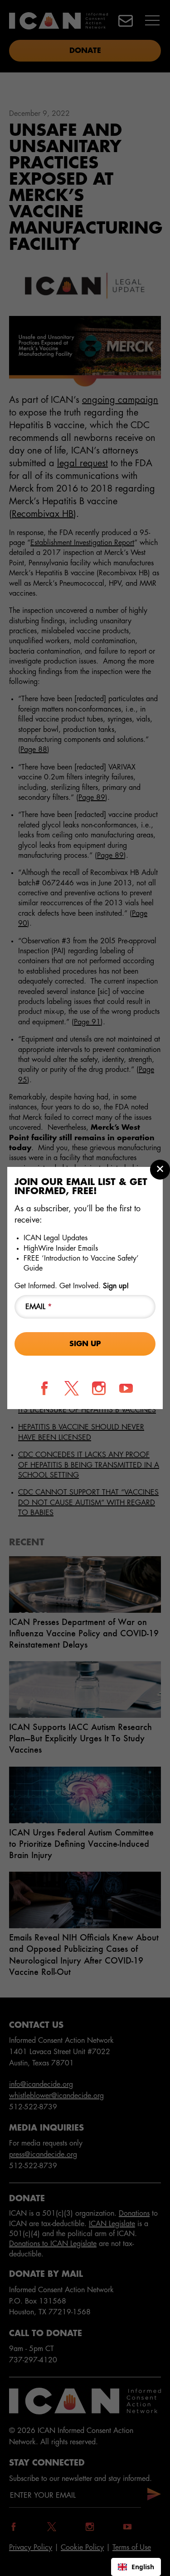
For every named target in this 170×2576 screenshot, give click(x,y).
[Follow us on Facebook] (44, 1388)
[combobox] (136, 2567)
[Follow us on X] (72, 1388)
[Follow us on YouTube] (126, 1388)
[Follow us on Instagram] (99, 1388)
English (143, 2567)
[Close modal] (160, 1170)
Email (39, 1307)
